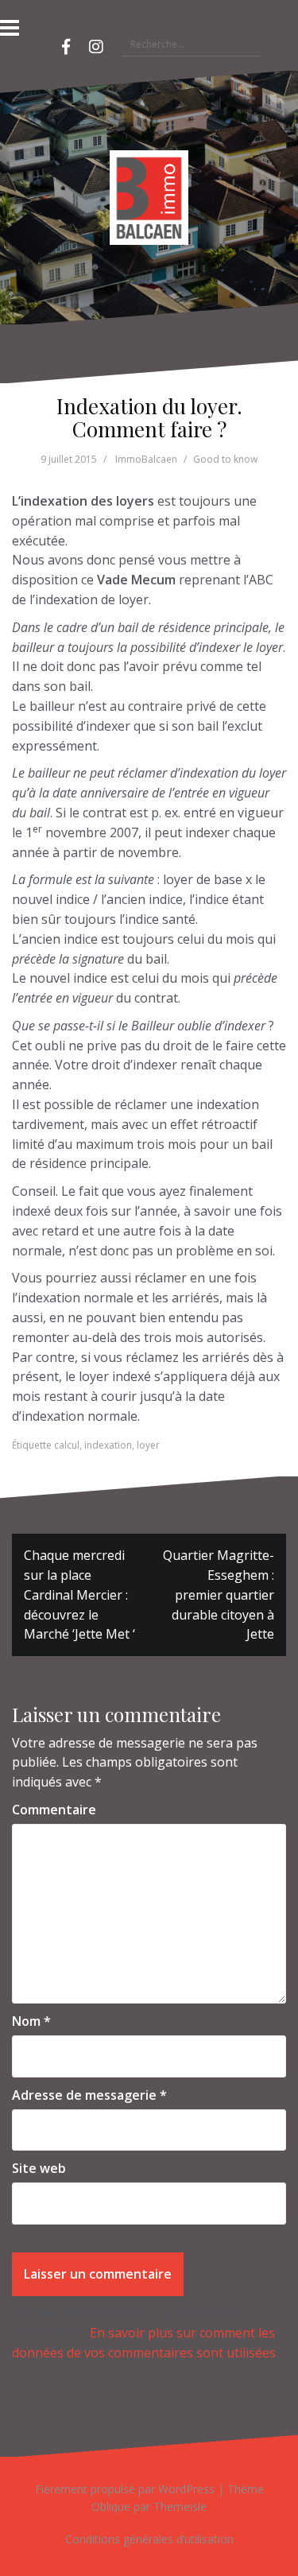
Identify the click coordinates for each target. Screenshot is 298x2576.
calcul (67, 1445)
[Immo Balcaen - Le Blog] (149, 196)
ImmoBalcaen (146, 459)
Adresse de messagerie (89, 2095)
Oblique (111, 2506)
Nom (31, 2021)
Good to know (225, 459)
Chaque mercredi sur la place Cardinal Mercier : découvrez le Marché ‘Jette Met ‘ (79, 1594)
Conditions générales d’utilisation (149, 2539)
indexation (108, 1445)
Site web (39, 2168)
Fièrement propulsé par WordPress (125, 2489)
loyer (148, 1445)
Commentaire (54, 1810)
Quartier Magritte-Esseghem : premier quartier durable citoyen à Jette (219, 1594)
